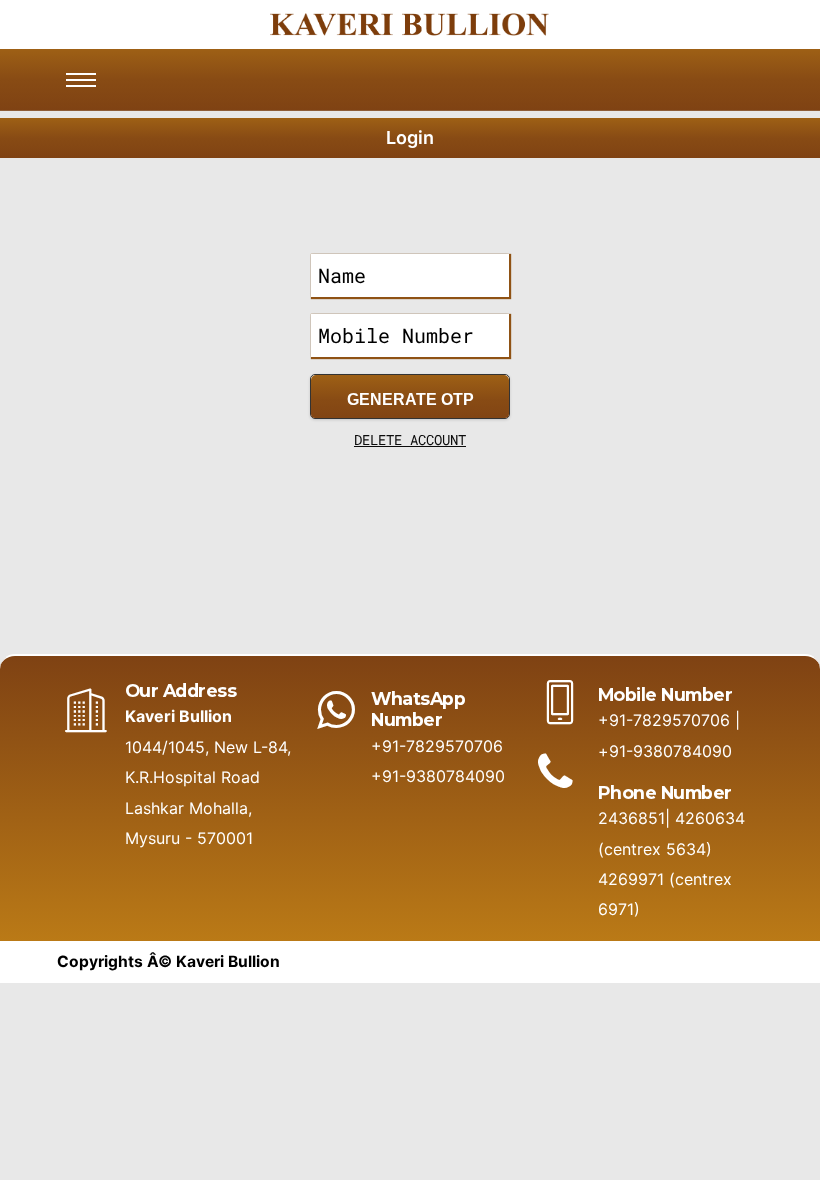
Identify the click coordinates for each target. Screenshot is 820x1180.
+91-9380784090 (438, 776)
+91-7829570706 (437, 746)
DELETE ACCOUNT (410, 439)
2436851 (631, 818)
